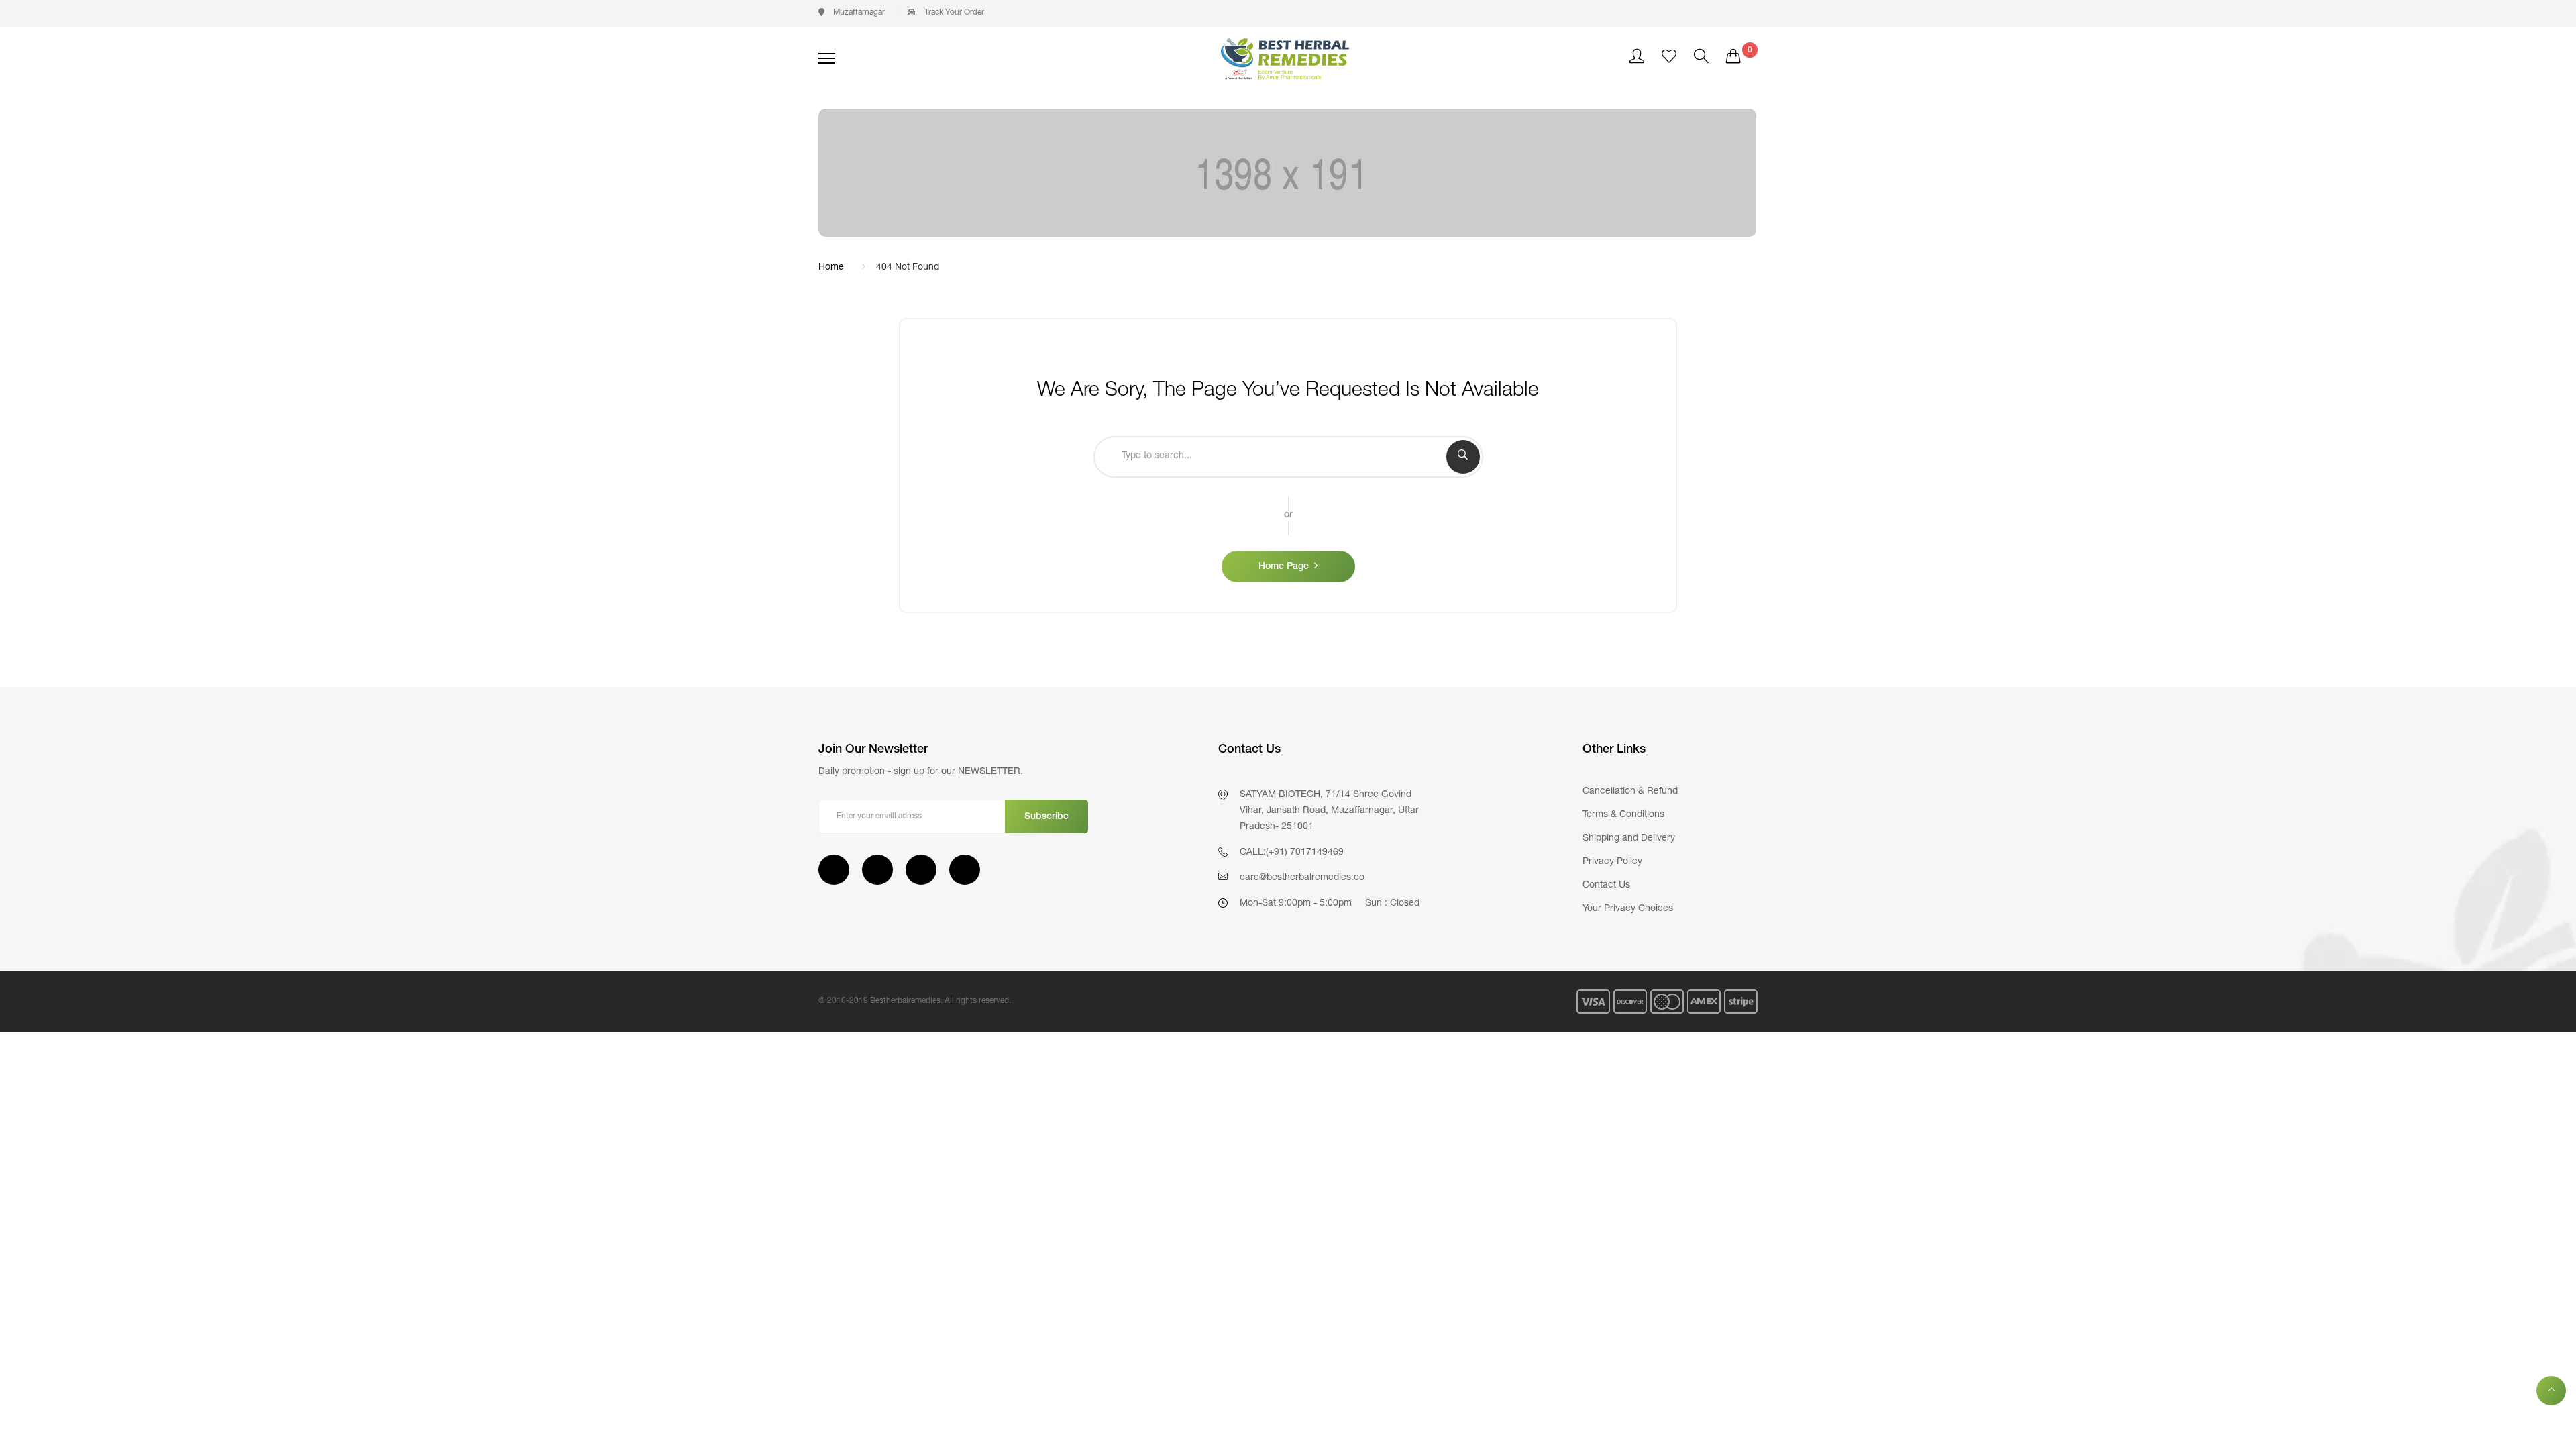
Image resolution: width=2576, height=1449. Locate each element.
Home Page (1284, 567)
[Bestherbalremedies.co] (1288, 58)
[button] (852, 13)
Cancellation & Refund (1630, 792)
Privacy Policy (1612, 862)
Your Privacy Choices (1628, 909)
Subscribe (1046, 817)
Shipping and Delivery (1629, 839)
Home (831, 268)
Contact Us (1606, 885)
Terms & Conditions (1623, 815)
